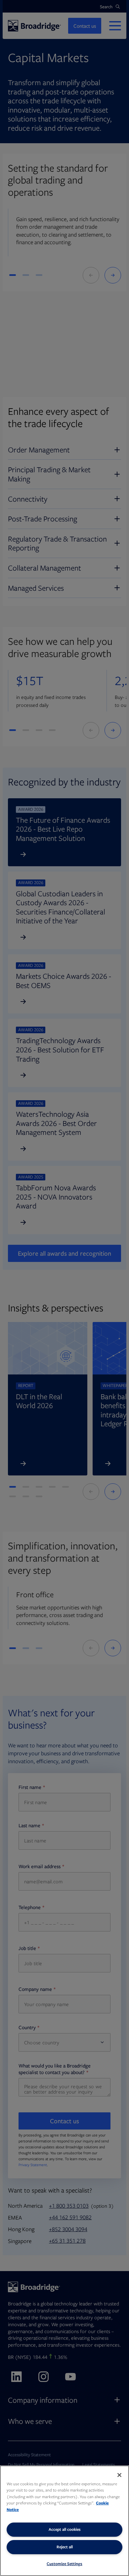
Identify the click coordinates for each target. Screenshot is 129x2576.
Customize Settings (64, 2564)
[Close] (119, 2475)
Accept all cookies (65, 2529)
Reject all (65, 2547)
